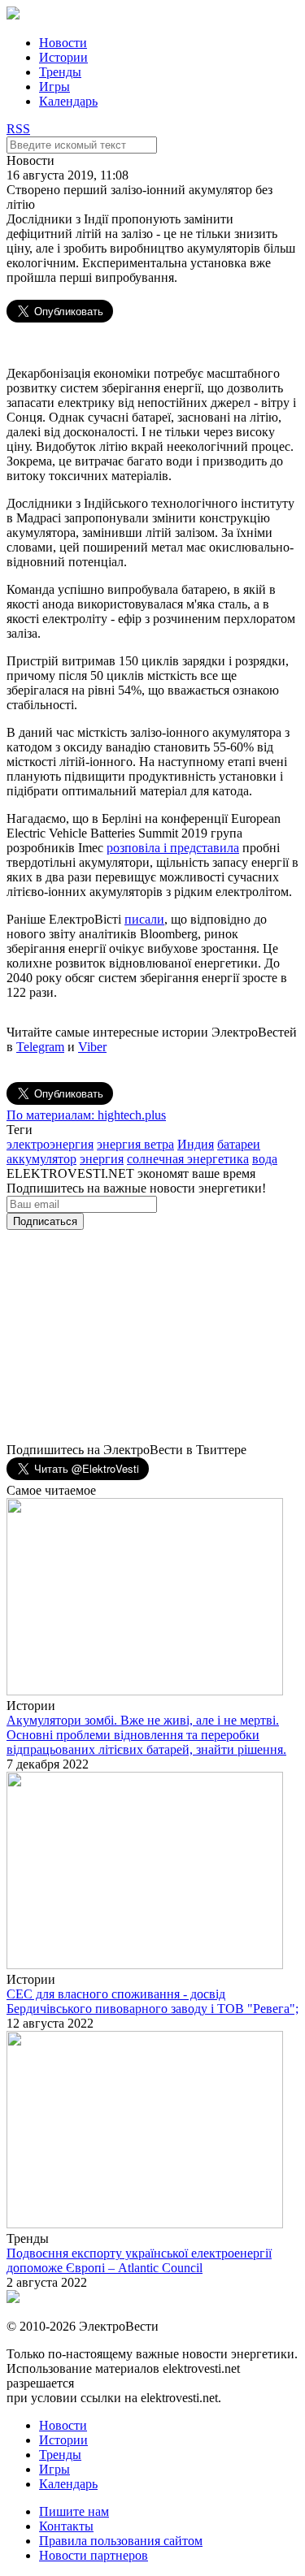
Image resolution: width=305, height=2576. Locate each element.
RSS (18, 129)
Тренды (60, 72)
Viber (92, 1047)
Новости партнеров (94, 2555)
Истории (63, 57)
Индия (196, 1144)
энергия (102, 1159)
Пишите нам (74, 2511)
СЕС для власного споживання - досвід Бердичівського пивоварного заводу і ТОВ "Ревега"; (152, 2001)
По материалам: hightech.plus (86, 1115)
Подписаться (45, 1221)
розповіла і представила (173, 848)
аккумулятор (41, 1159)
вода (265, 1159)
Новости (63, 43)
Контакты (66, 2526)
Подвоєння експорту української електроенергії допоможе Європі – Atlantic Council (139, 2260)
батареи (239, 1144)
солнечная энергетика (188, 1159)
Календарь (68, 101)
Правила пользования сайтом (121, 2541)
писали (144, 919)
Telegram (40, 1047)
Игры (54, 87)
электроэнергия (50, 1144)
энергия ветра (135, 1144)
